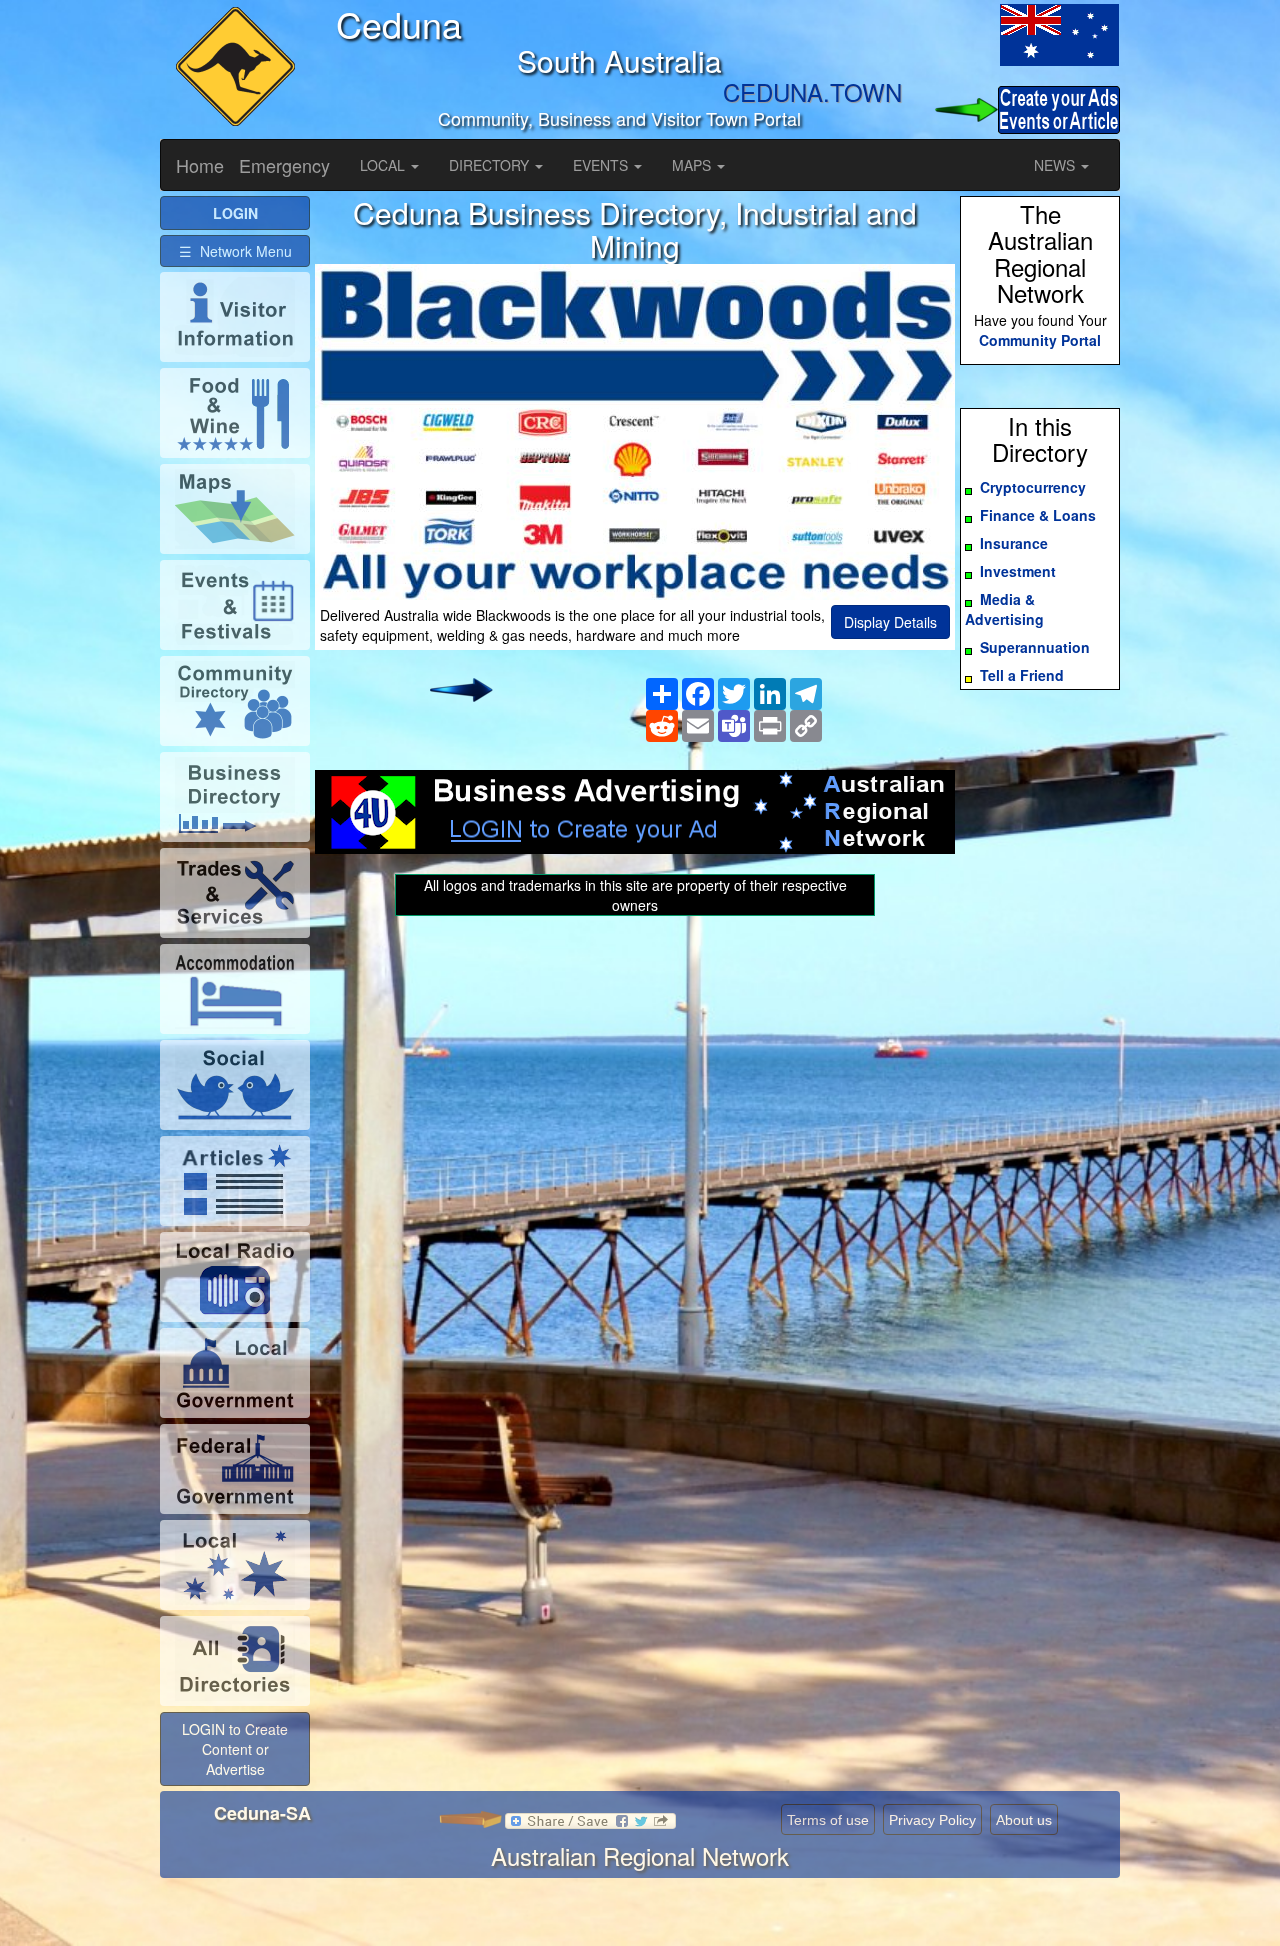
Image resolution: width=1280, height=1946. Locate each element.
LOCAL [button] (384, 165)
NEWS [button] (1056, 165)
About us (1024, 1820)
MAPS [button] (693, 165)
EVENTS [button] (602, 165)
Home (200, 165)
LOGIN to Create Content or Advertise (235, 1749)
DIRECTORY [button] (491, 165)
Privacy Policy (932, 1820)
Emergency (284, 165)
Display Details (890, 622)
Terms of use (828, 1820)
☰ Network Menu (235, 251)
